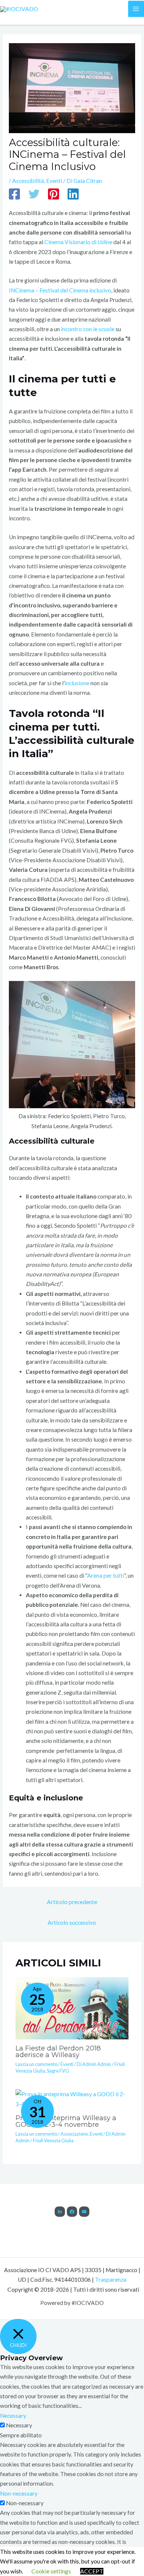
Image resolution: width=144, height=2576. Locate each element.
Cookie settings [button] (51, 2571)
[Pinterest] (54, 195)
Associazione (74, 2134)
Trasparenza (111, 2279)
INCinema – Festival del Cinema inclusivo (60, 290)
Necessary (19, 2425)
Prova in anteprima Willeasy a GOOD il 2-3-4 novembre (66, 2121)
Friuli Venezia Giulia (53, 2140)
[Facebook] (14, 195)
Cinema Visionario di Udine (78, 242)
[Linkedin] (73, 195)
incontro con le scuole (88, 329)
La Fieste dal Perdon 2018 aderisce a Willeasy (58, 2051)
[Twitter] (34, 195)
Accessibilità (28, 181)
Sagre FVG (58, 2071)
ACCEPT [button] (92, 2571)
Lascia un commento (36, 2064)
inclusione (77, 683)
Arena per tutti (106, 1575)
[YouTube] (84, 2212)
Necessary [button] (13, 2416)
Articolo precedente (72, 1902)
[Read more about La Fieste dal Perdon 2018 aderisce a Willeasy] (72, 2007)
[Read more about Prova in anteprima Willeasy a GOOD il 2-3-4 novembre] (72, 2098)
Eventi (54, 181)
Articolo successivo (72, 1923)
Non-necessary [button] (19, 2493)
